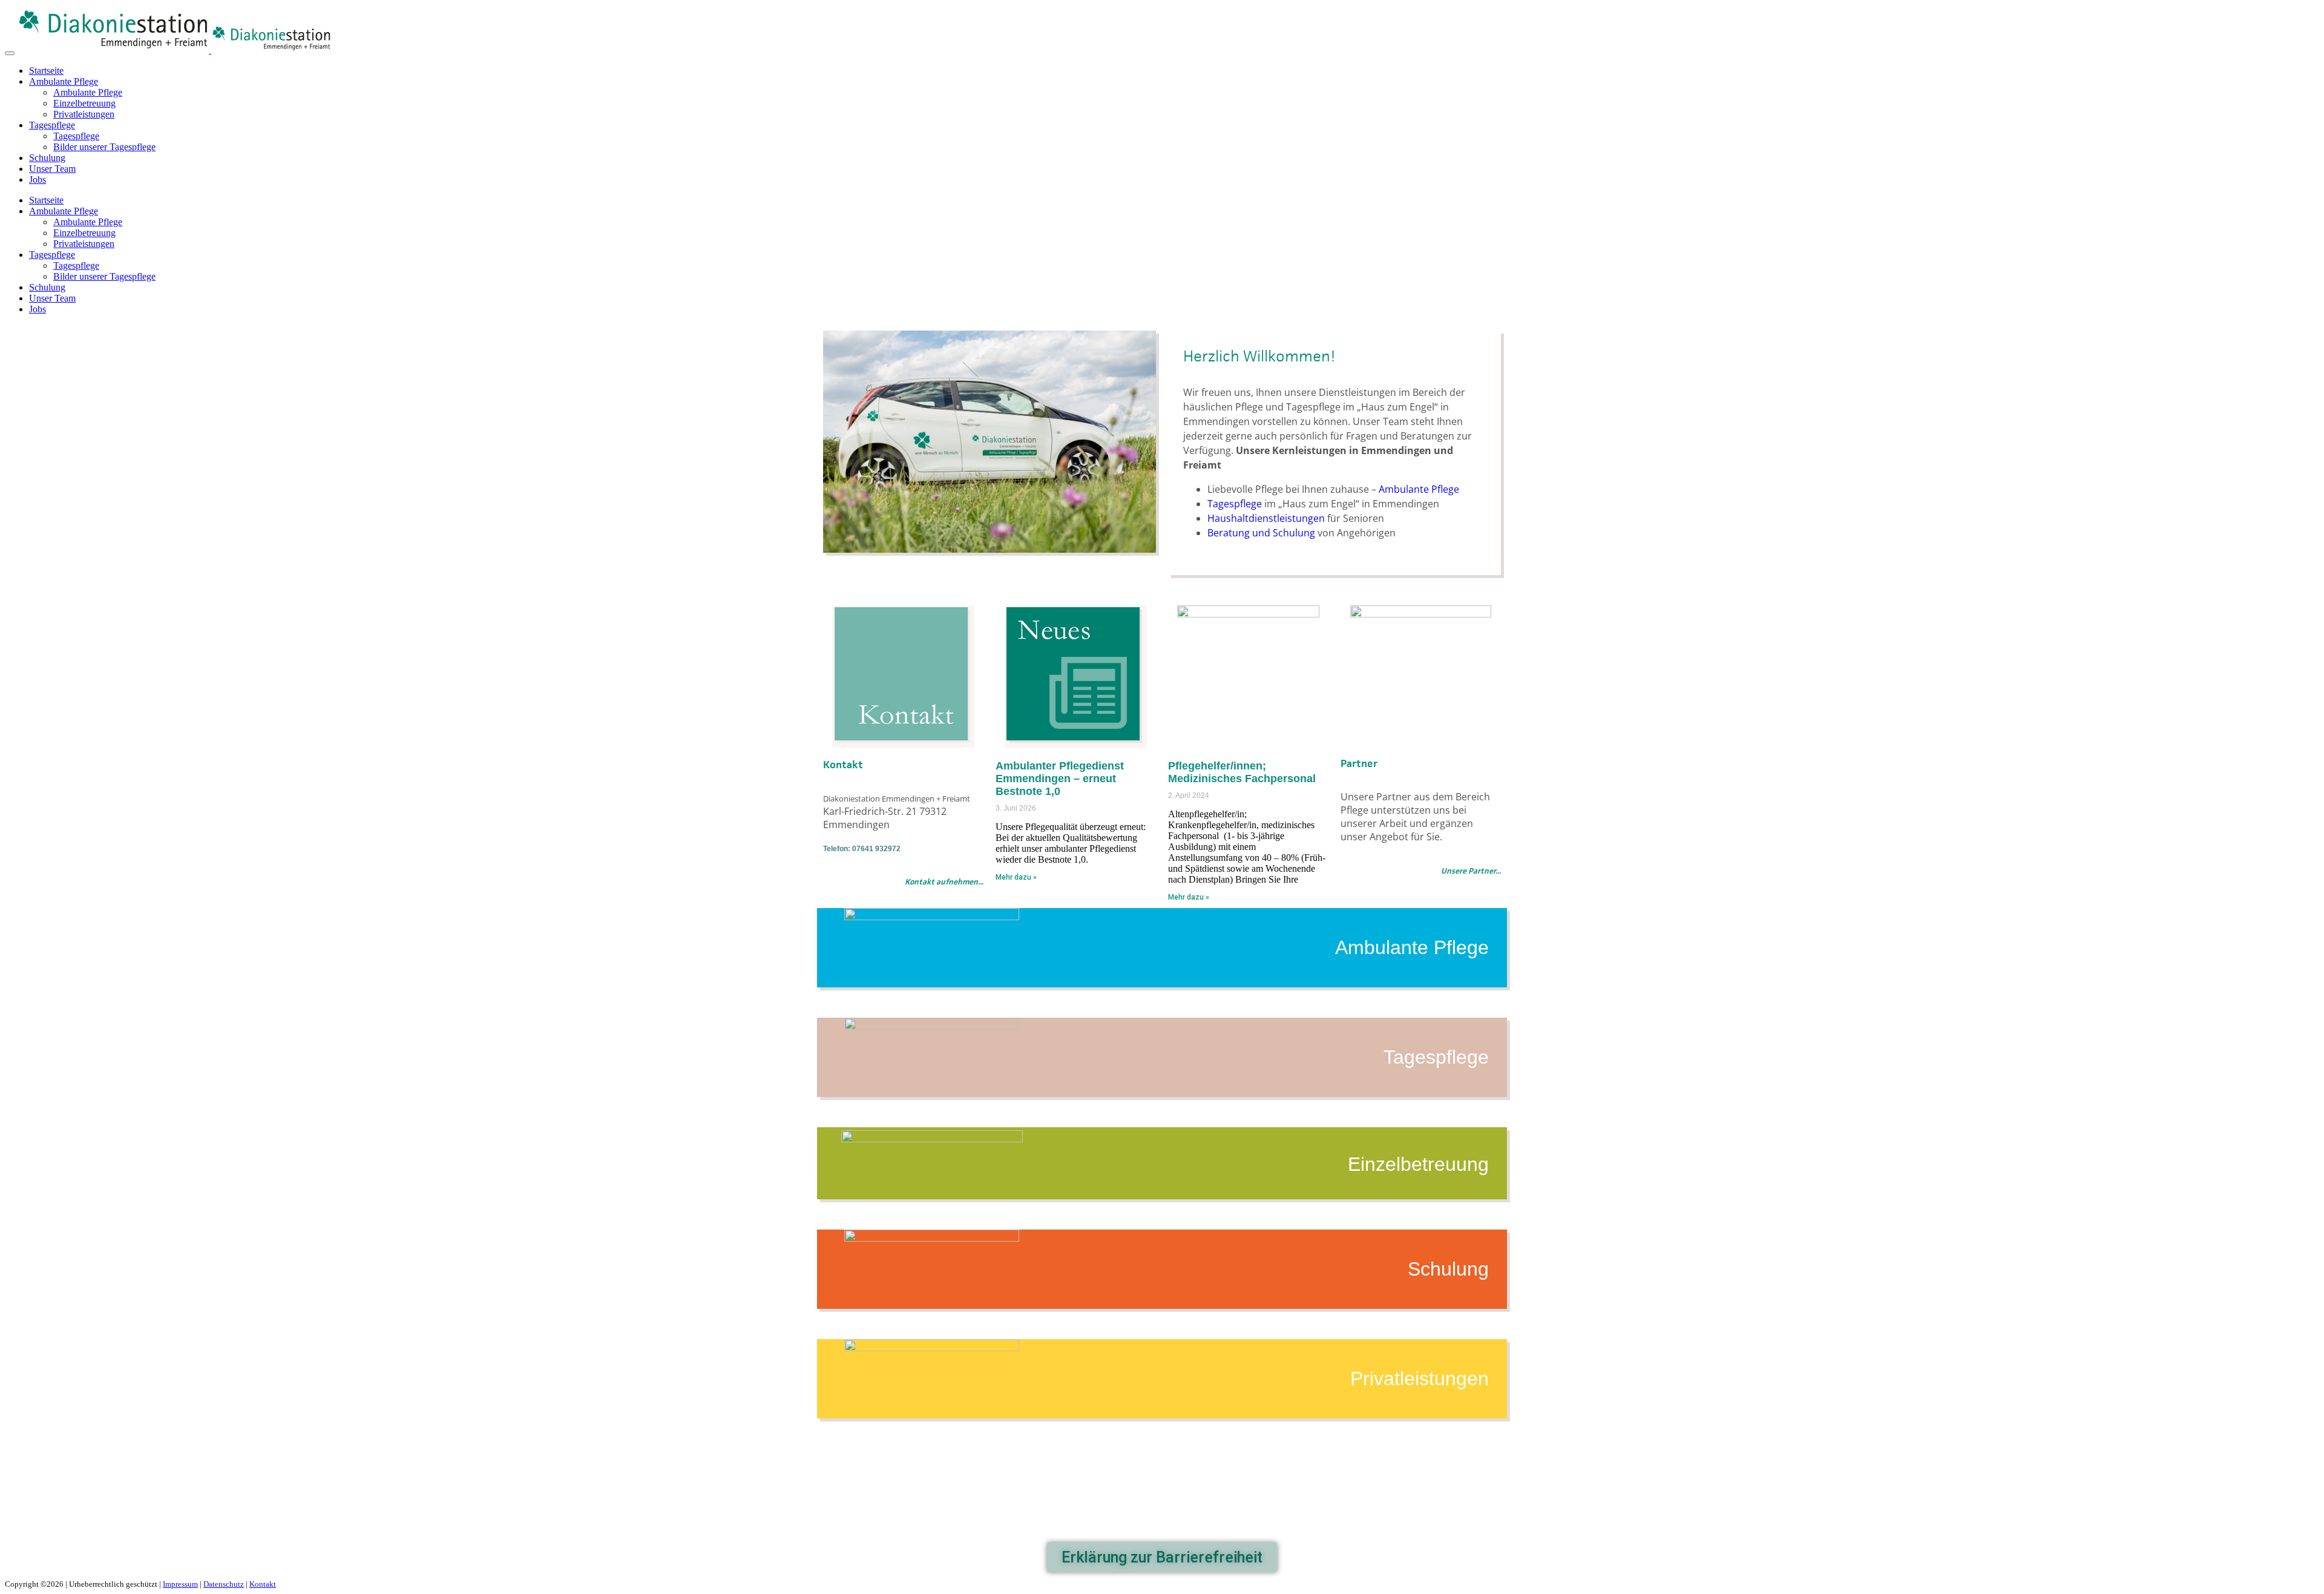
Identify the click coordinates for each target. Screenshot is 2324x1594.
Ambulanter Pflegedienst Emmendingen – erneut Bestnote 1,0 (1060, 779)
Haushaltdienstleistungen (1266, 518)
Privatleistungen (84, 114)
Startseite (46, 71)
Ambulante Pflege (64, 81)
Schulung (47, 158)
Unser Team (52, 169)
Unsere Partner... (1471, 871)
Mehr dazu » (1016, 877)
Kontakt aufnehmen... (944, 882)
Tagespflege (52, 125)
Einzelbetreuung (84, 103)
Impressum (180, 1584)
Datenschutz (224, 1584)
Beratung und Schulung (1261, 533)
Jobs (38, 179)
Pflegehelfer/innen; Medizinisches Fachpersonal (1242, 772)
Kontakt (263, 1584)
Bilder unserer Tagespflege (104, 147)
